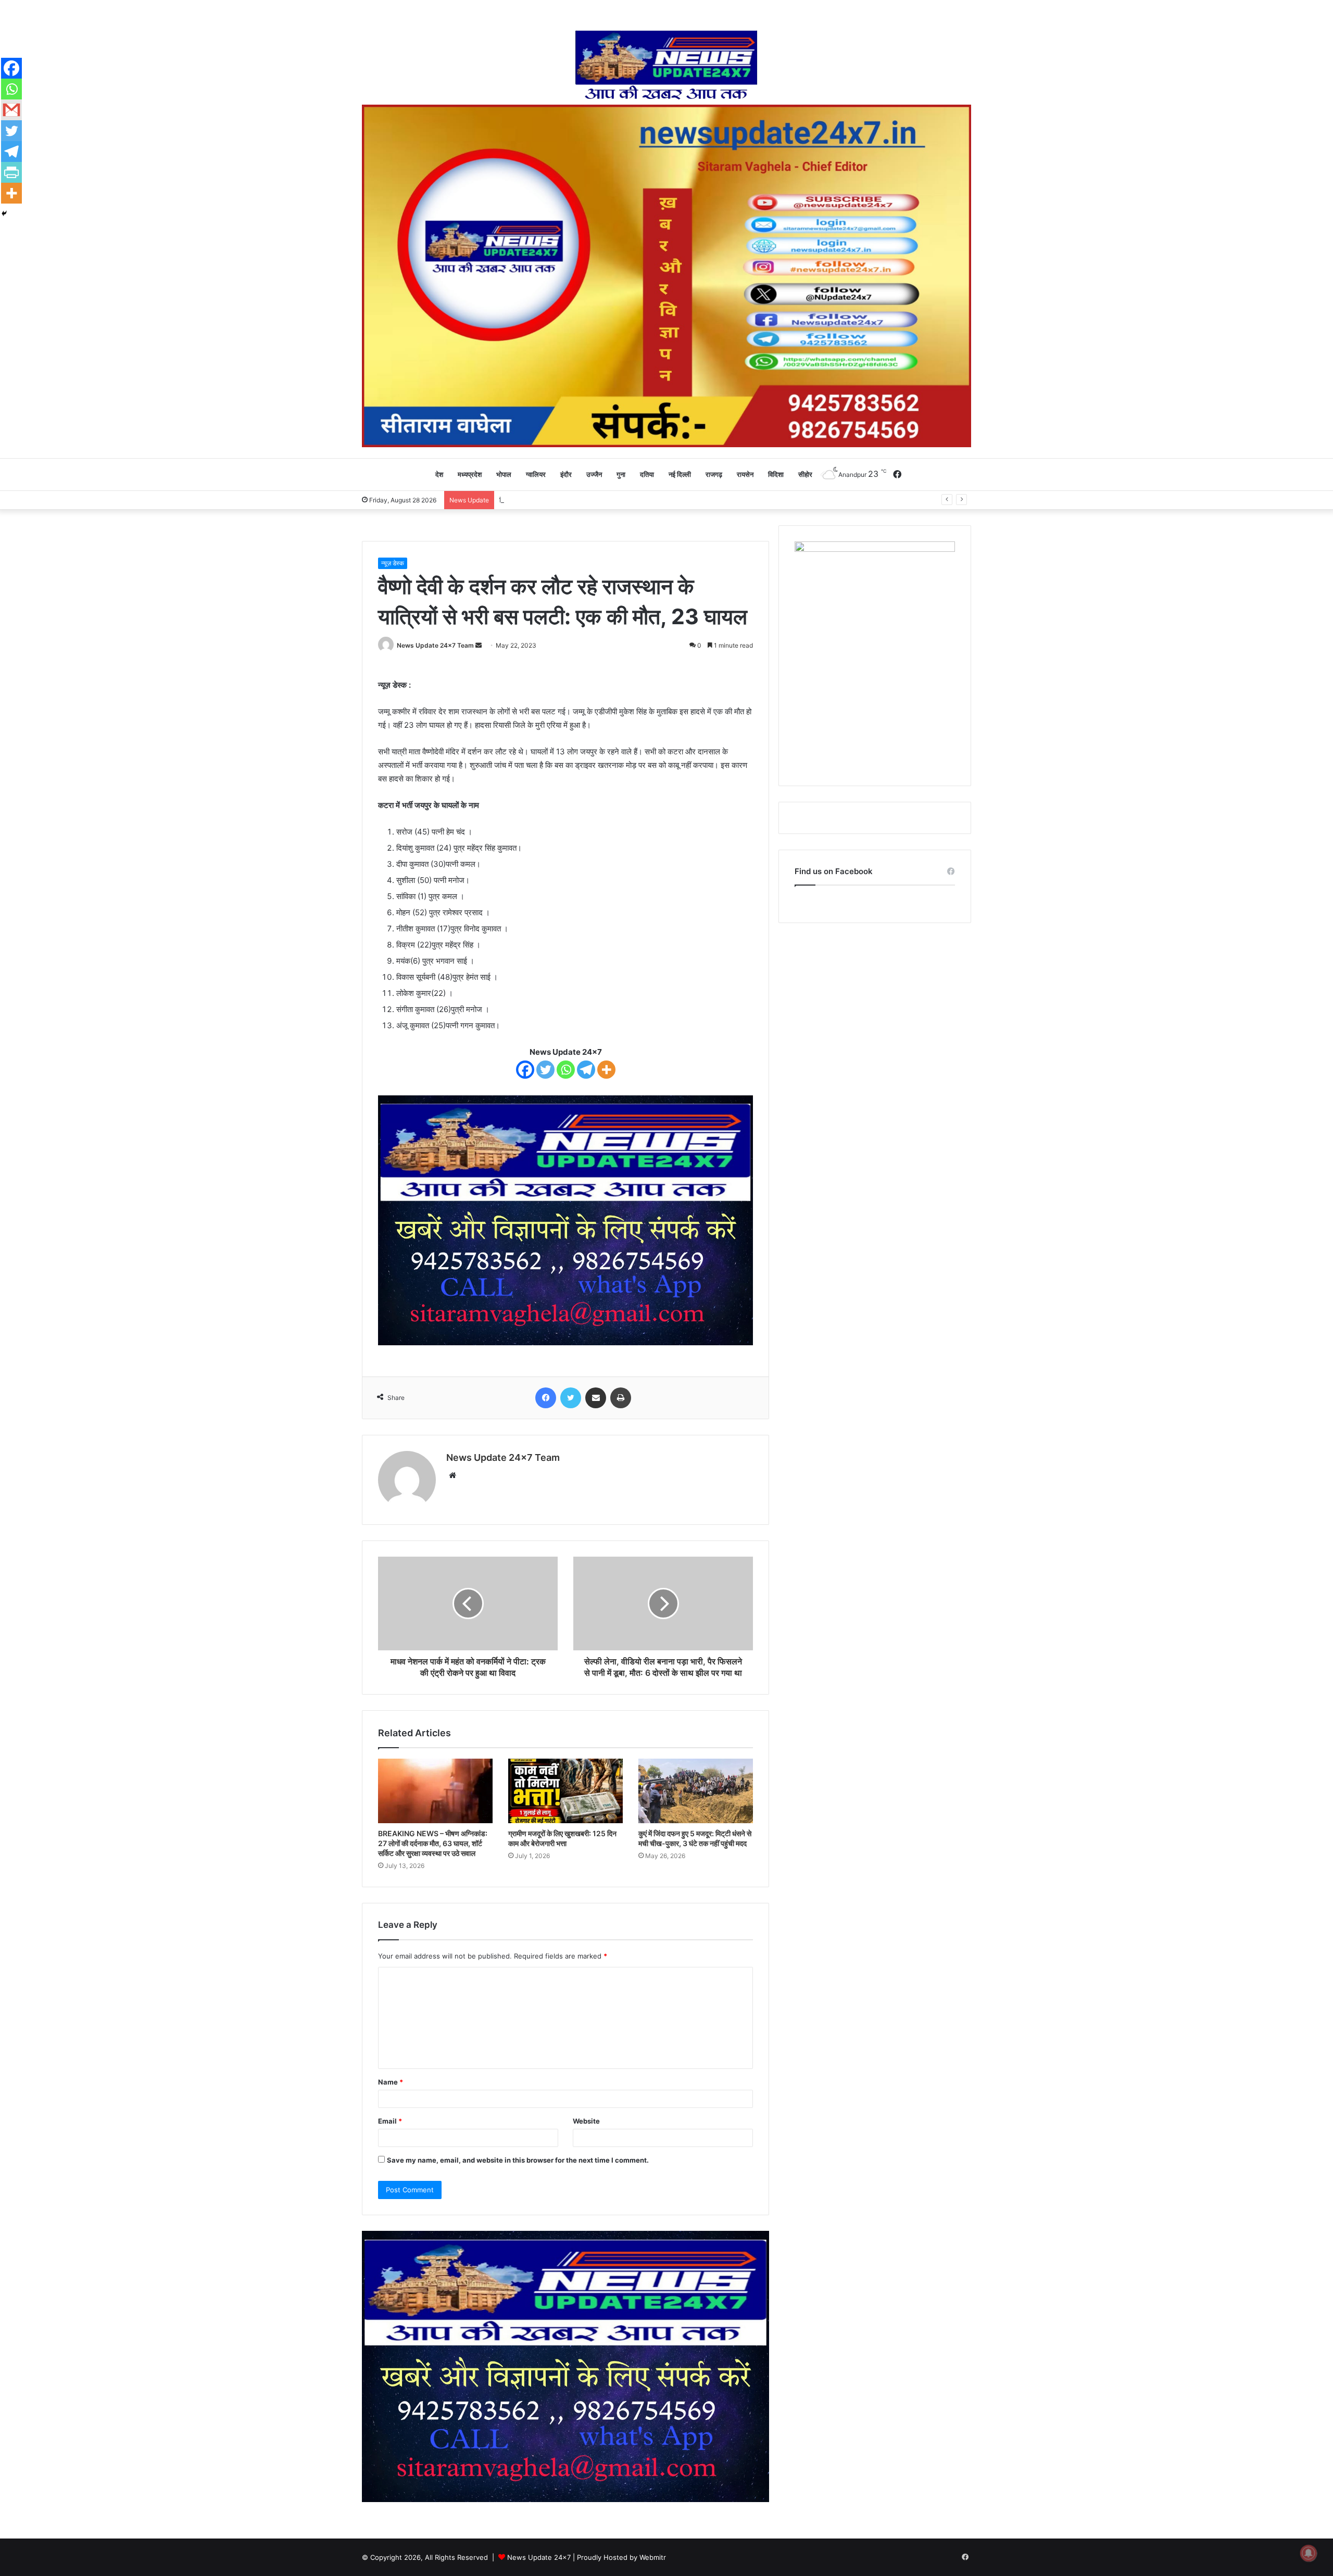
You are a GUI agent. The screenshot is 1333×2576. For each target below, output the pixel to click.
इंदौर (566, 474)
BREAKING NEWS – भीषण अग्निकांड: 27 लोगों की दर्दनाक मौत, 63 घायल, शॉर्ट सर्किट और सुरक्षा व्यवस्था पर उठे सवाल (433, 1843)
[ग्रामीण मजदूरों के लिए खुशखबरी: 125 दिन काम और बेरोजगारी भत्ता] (565, 1791)
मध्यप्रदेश (470, 474)
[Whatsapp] (566, 1070)
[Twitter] (545, 1070)
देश (439, 474)
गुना (621, 474)
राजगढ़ (714, 474)
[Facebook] (525, 1070)
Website (586, 2121)
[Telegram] (586, 1070)
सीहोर (805, 474)
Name (391, 2082)
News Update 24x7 (539, 2557)
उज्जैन (594, 474)
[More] (606, 1070)
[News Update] (667, 65)
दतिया (647, 474)
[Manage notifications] (1309, 2553)
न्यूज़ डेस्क (393, 563)
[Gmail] (11, 110)
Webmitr (653, 2557)
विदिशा (776, 474)
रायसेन (745, 474)
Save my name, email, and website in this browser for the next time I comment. (518, 2160)
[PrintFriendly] (11, 172)
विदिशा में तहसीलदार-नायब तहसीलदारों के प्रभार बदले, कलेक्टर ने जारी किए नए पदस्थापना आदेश (619, 500)
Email (390, 2121)
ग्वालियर (536, 474)
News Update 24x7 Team (435, 645)
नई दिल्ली (680, 474)
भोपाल (504, 474)
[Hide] (4, 213)
